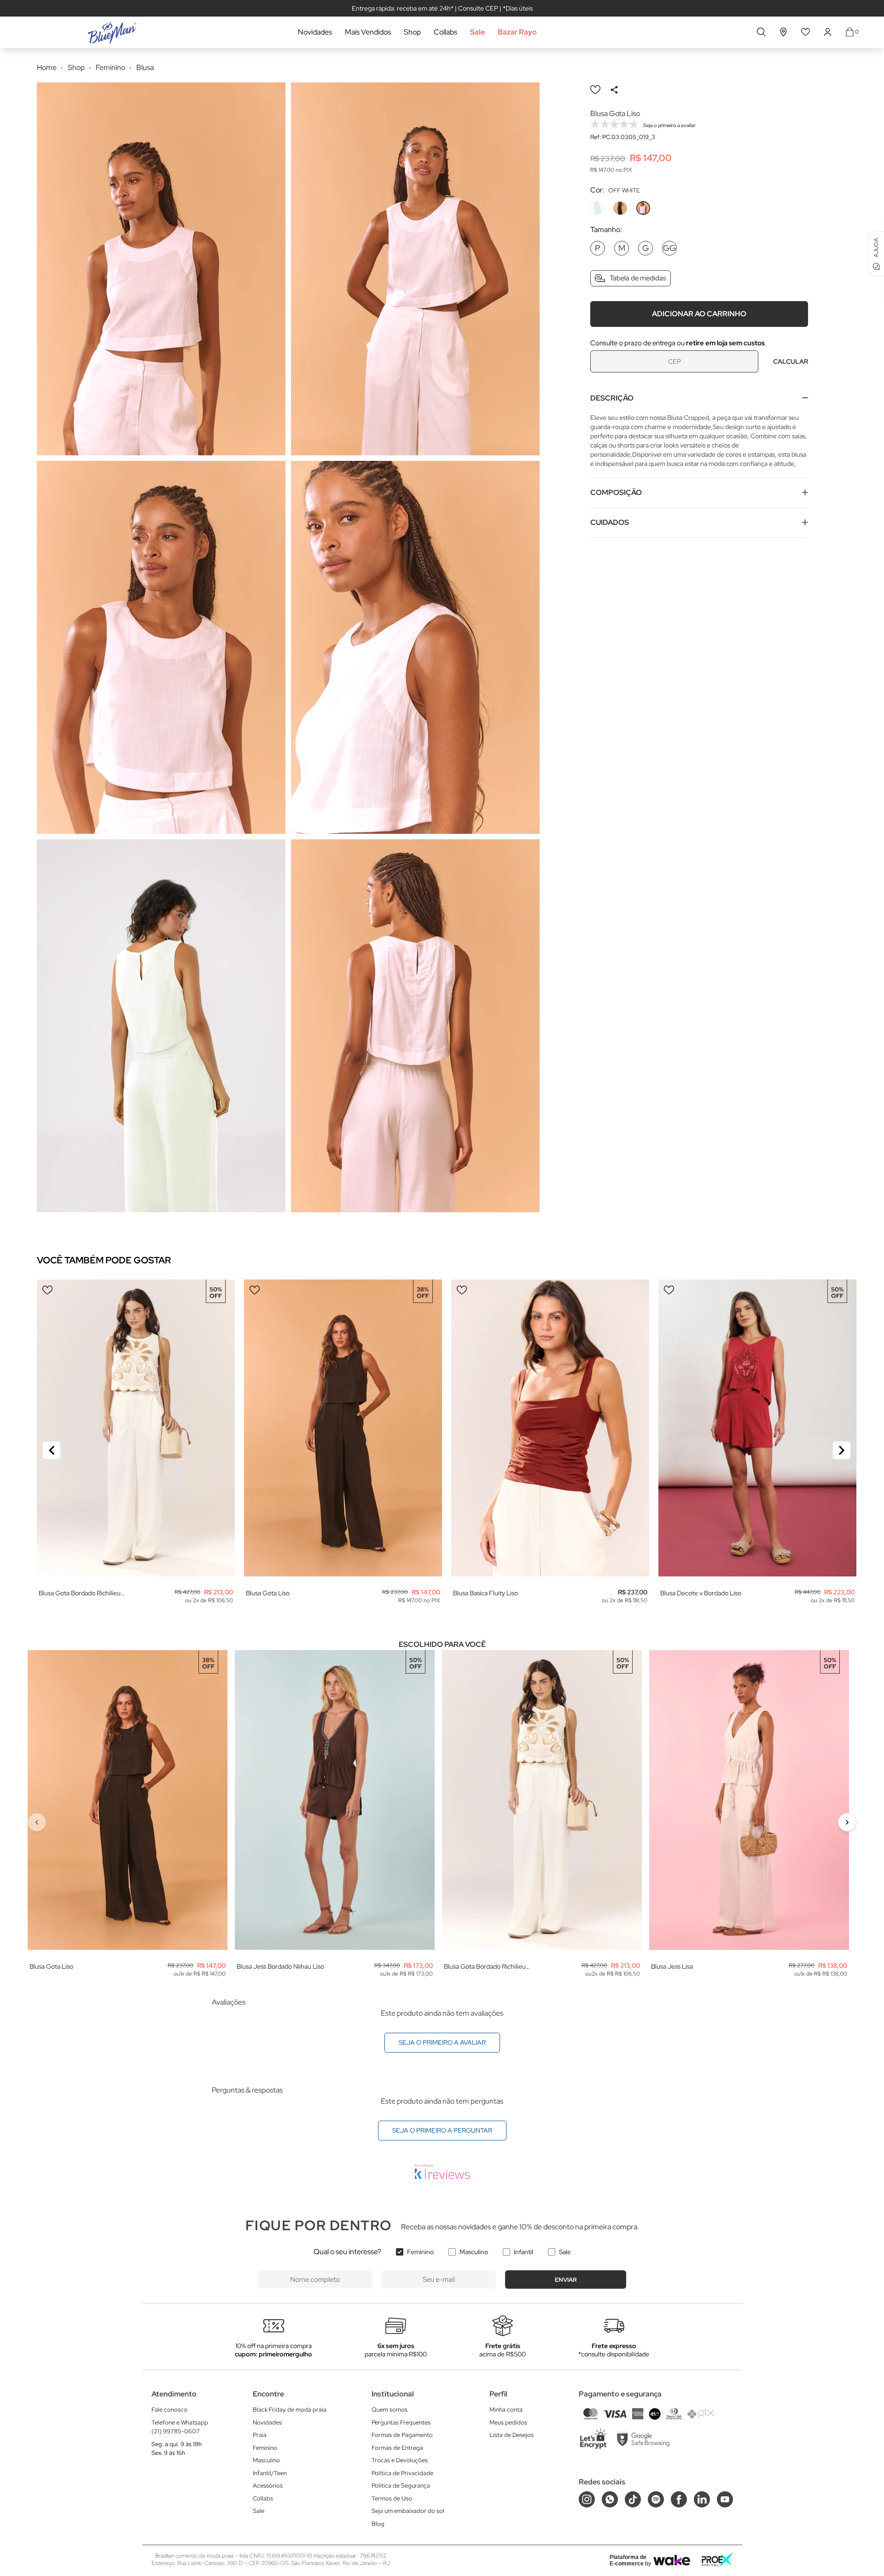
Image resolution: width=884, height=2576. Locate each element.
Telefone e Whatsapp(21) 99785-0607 (180, 2427)
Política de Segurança (401, 2486)
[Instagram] (587, 2499)
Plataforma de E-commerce (628, 2560)
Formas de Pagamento (402, 2435)
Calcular (791, 361)
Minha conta (506, 2410)
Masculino (474, 2252)
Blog (378, 2524)
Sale (477, 32)
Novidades (315, 32)
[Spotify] (656, 2499)
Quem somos (390, 2410)
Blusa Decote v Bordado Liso (701, 1593)
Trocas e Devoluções (400, 2460)
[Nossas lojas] (784, 32)
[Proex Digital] (717, 2560)
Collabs (445, 32)
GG (669, 248)
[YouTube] (725, 2499)
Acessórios (268, 2486)
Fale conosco (169, 2410)
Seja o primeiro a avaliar (442, 2042)
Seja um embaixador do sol (408, 2511)
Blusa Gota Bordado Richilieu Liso (80, 1593)
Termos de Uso (392, 2498)
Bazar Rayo (517, 32)
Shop (412, 32)
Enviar (566, 2280)
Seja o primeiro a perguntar (442, 2130)
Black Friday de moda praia (290, 2410)
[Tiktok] (633, 2499)
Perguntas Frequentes (401, 2422)
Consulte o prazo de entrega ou (678, 343)
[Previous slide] (52, 1450)
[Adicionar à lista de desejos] (595, 90)
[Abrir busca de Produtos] (761, 32)
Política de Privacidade (402, 2473)
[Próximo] (847, 1822)
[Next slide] (842, 1450)
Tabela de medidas (638, 278)
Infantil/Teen (270, 2473)
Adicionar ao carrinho (699, 313)
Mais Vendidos (368, 32)
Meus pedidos (508, 2422)
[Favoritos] (806, 32)
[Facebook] (679, 2499)
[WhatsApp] (610, 2499)
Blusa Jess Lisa (672, 1966)
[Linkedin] (702, 2499)
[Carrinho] (850, 32)
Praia (260, 2435)
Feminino (420, 2252)
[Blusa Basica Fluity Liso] (550, 1428)
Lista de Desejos (512, 2435)
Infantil (523, 2252)
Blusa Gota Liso (268, 1593)
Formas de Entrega (397, 2448)
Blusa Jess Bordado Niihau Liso (280, 1966)
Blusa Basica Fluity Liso (486, 1593)
